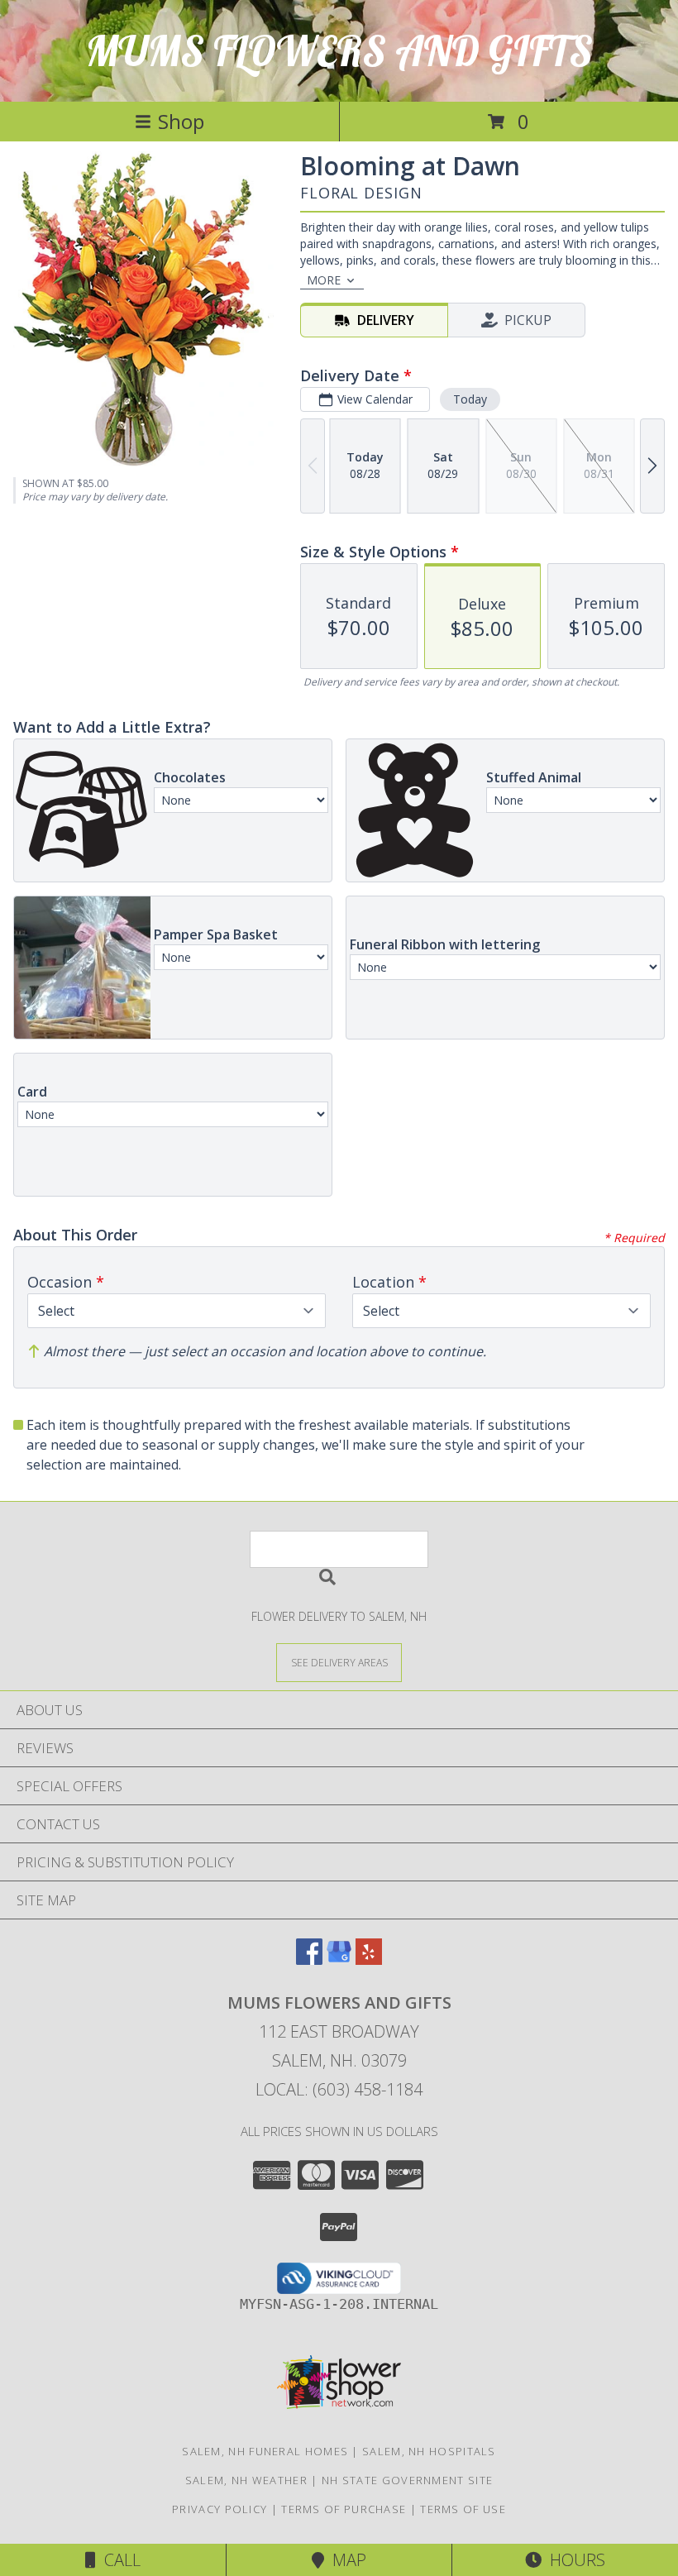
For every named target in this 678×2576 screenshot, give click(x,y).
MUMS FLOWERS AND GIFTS (339, 51)
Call (118, 2560)
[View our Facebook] (309, 1959)
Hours (573, 2560)
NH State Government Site (407, 2480)
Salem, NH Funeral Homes (265, 2451)
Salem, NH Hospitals (429, 2451)
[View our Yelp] (369, 1959)
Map (345, 2560)
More (324, 280)
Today (470, 399)
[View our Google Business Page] (339, 1959)
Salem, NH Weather (246, 2480)
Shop (181, 121)
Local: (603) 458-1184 (339, 2089)
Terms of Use (463, 2509)
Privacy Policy (220, 2509)
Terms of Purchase (344, 2509)
